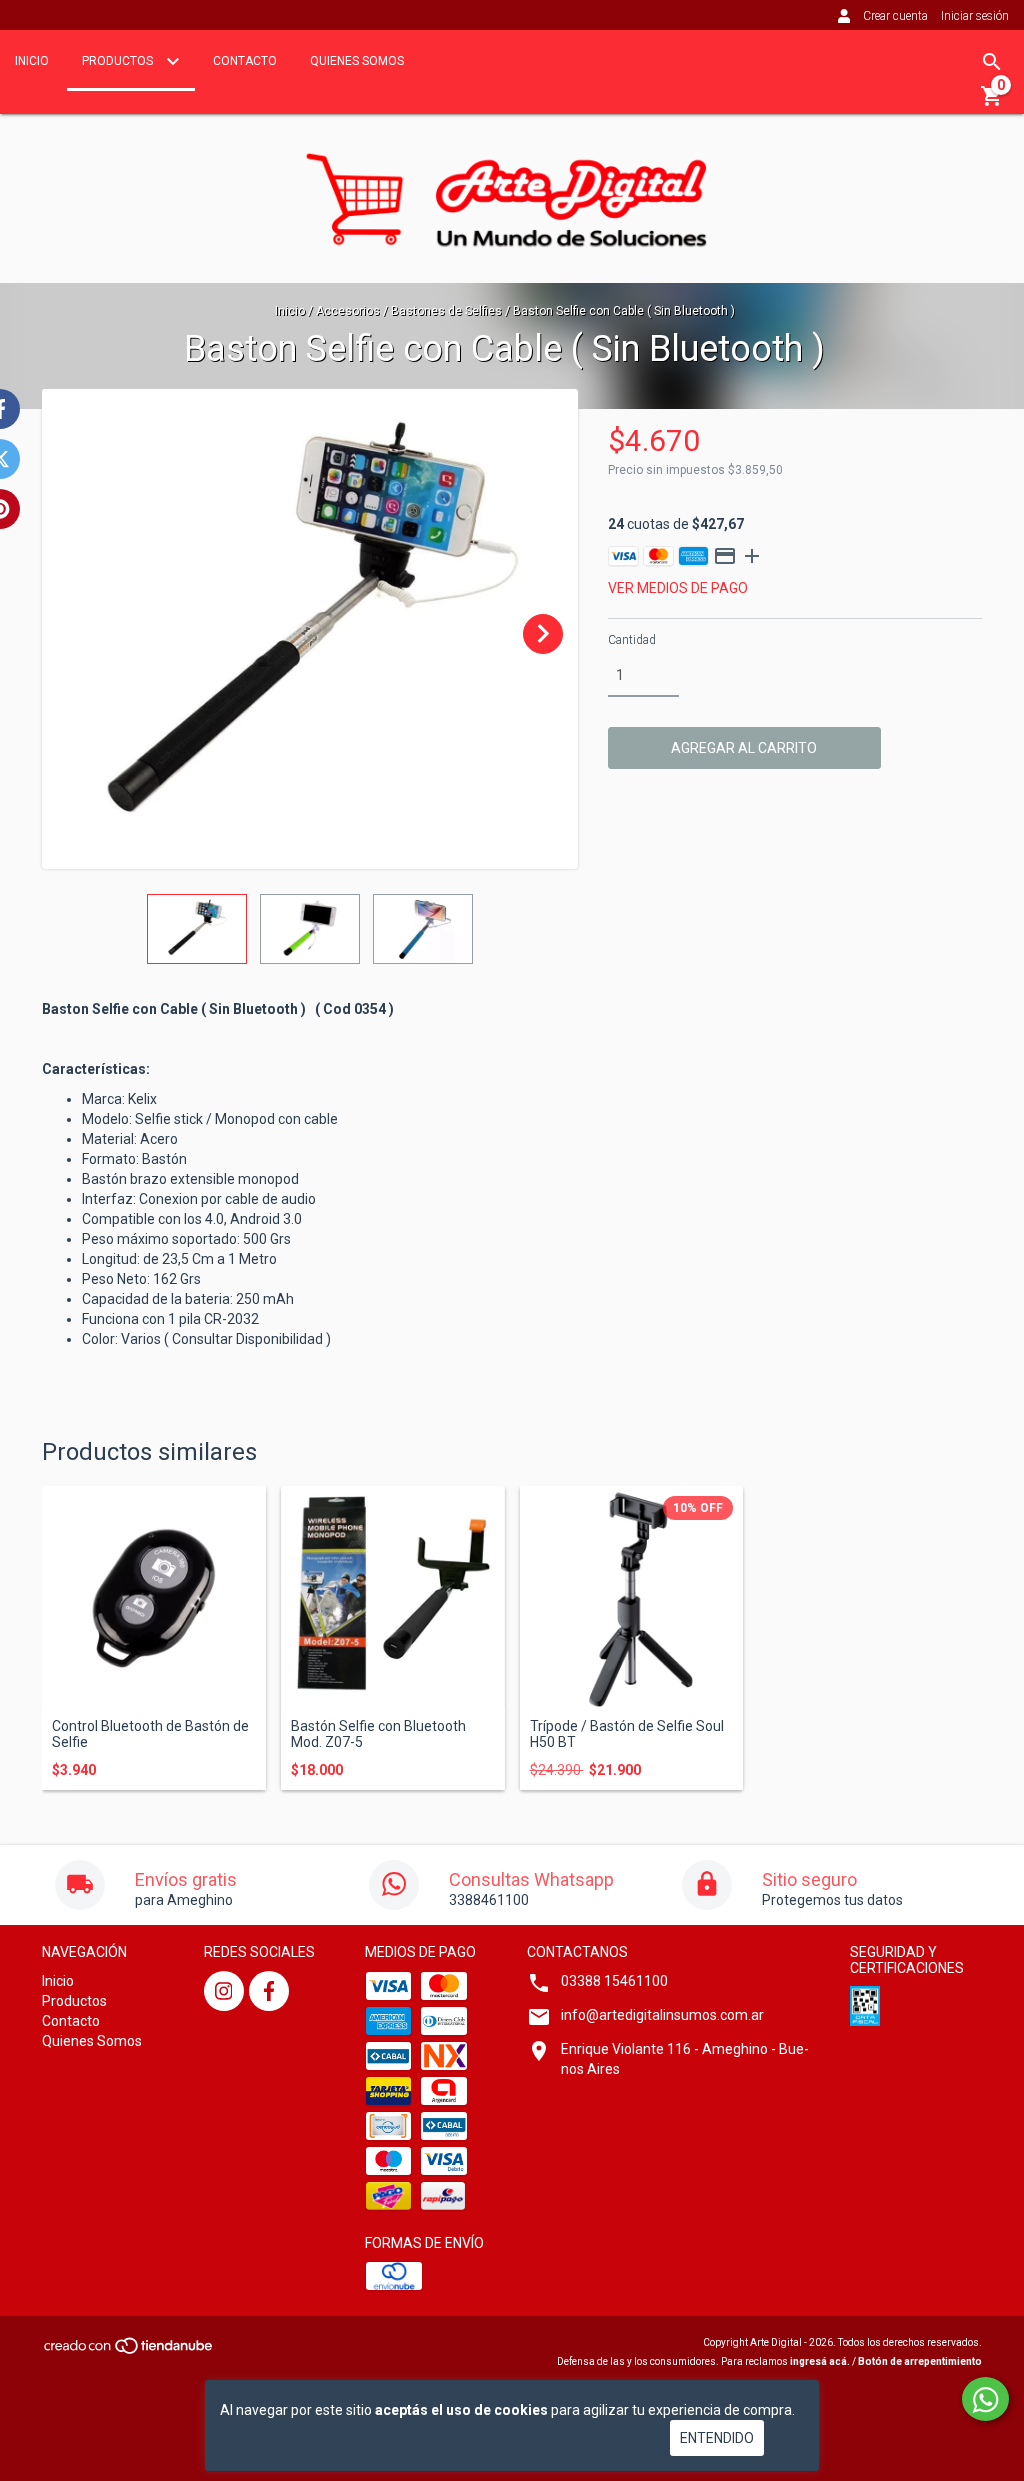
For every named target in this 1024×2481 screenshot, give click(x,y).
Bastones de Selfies (446, 311)
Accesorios (348, 311)
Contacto (245, 61)
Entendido (717, 2438)
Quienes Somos (357, 61)
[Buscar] (992, 62)
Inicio (32, 61)
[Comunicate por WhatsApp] (985, 2399)
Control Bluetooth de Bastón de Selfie (150, 1734)
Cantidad (632, 640)
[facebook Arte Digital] (269, 1991)
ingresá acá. (820, 2361)
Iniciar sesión (975, 16)
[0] (992, 103)
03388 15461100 (614, 1981)
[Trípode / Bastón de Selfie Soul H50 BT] (632, 1598)
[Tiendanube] (129, 2351)
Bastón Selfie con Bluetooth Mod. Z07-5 (378, 1734)
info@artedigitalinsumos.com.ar (662, 2015)
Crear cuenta (895, 16)
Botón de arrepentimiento (920, 2361)
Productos (119, 61)
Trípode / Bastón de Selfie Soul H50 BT (627, 1734)
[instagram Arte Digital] (224, 1991)
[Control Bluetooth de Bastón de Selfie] (154, 1598)
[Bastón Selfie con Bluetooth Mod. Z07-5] (393, 1598)
